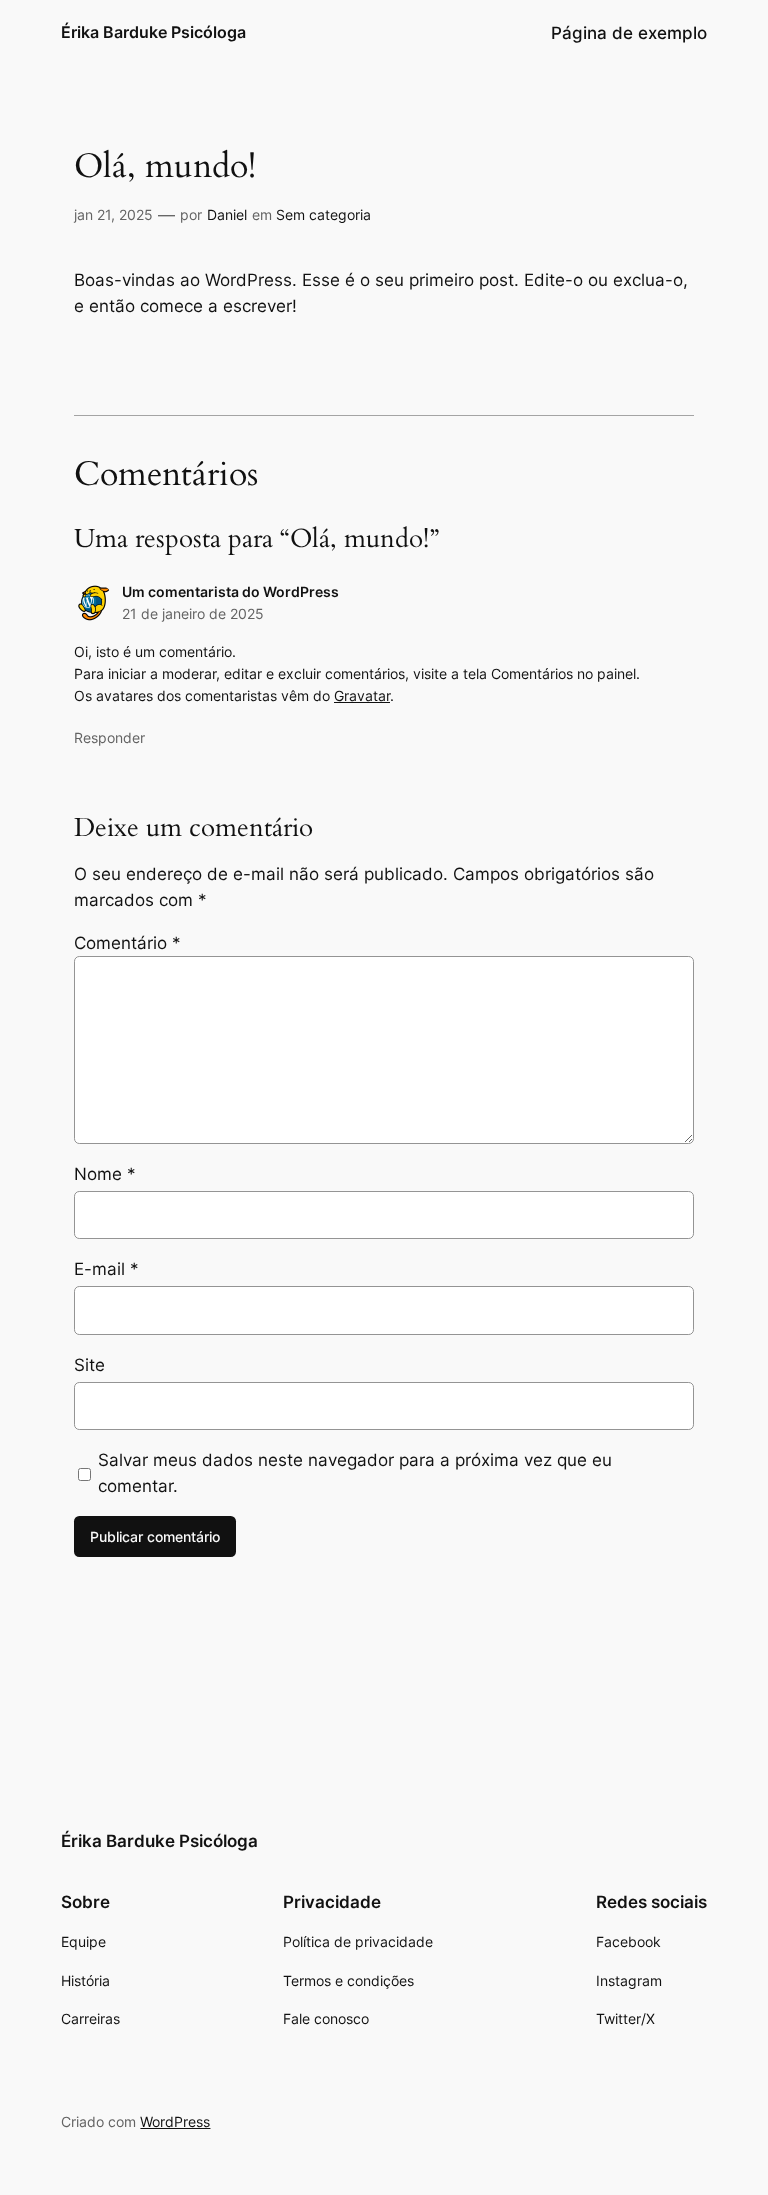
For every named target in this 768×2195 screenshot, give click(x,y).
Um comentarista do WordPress (230, 591)
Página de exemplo (629, 33)
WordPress (175, 2121)
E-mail (106, 1269)
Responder (109, 737)
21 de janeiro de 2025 (193, 613)
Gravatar (362, 695)
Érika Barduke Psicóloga (153, 32)
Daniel (227, 214)
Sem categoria (323, 214)
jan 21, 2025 (113, 214)
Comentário (127, 943)
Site (89, 1365)
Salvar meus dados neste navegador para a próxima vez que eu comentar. (355, 1473)
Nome (105, 1174)
